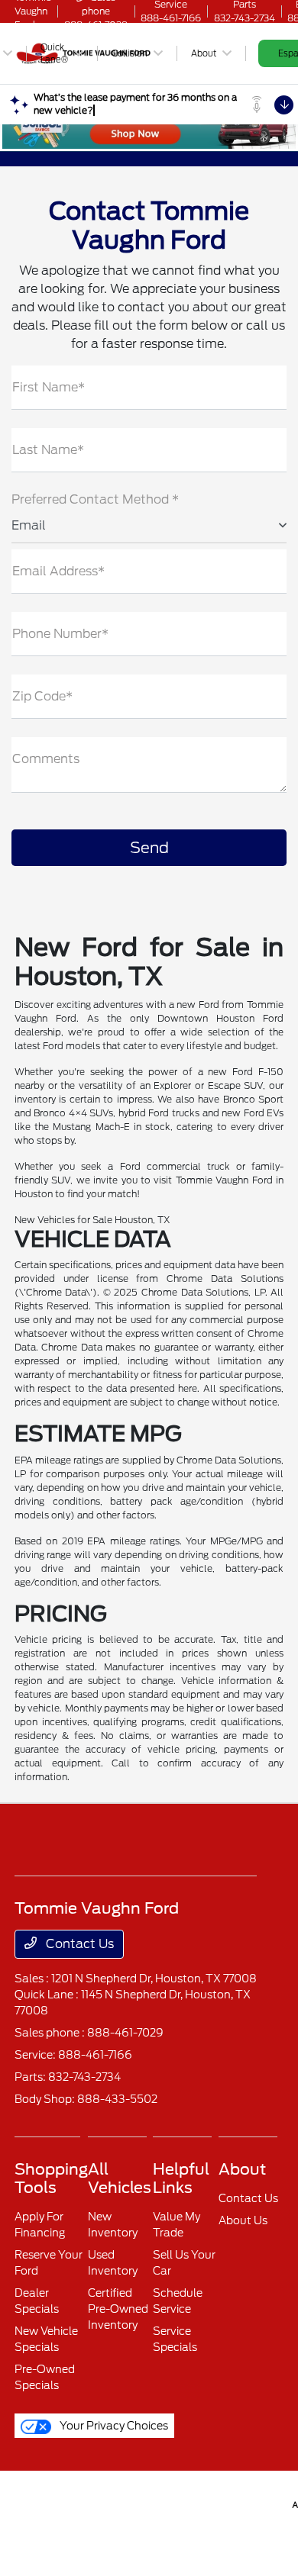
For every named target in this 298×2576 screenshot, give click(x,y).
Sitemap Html (192, 2503)
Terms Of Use (109, 2503)
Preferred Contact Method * (95, 499)
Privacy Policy (73, 2503)
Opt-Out (270, 2503)
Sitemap (147, 2503)
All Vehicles (120, 2178)
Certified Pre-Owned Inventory (118, 2309)
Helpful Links (181, 2178)
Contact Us (78, 1944)
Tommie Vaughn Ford (33, 2503)
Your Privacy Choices (113, 2426)
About (242, 2169)
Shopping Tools (51, 2178)
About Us (243, 2220)
